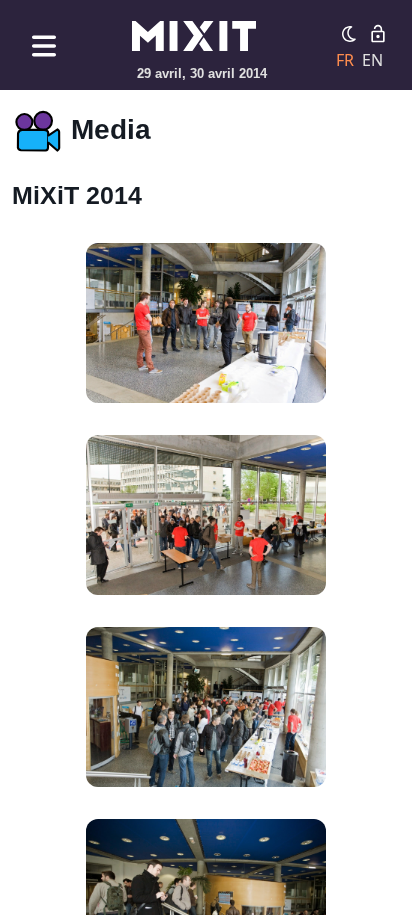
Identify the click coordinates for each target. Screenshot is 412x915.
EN (372, 60)
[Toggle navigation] (44, 45)
